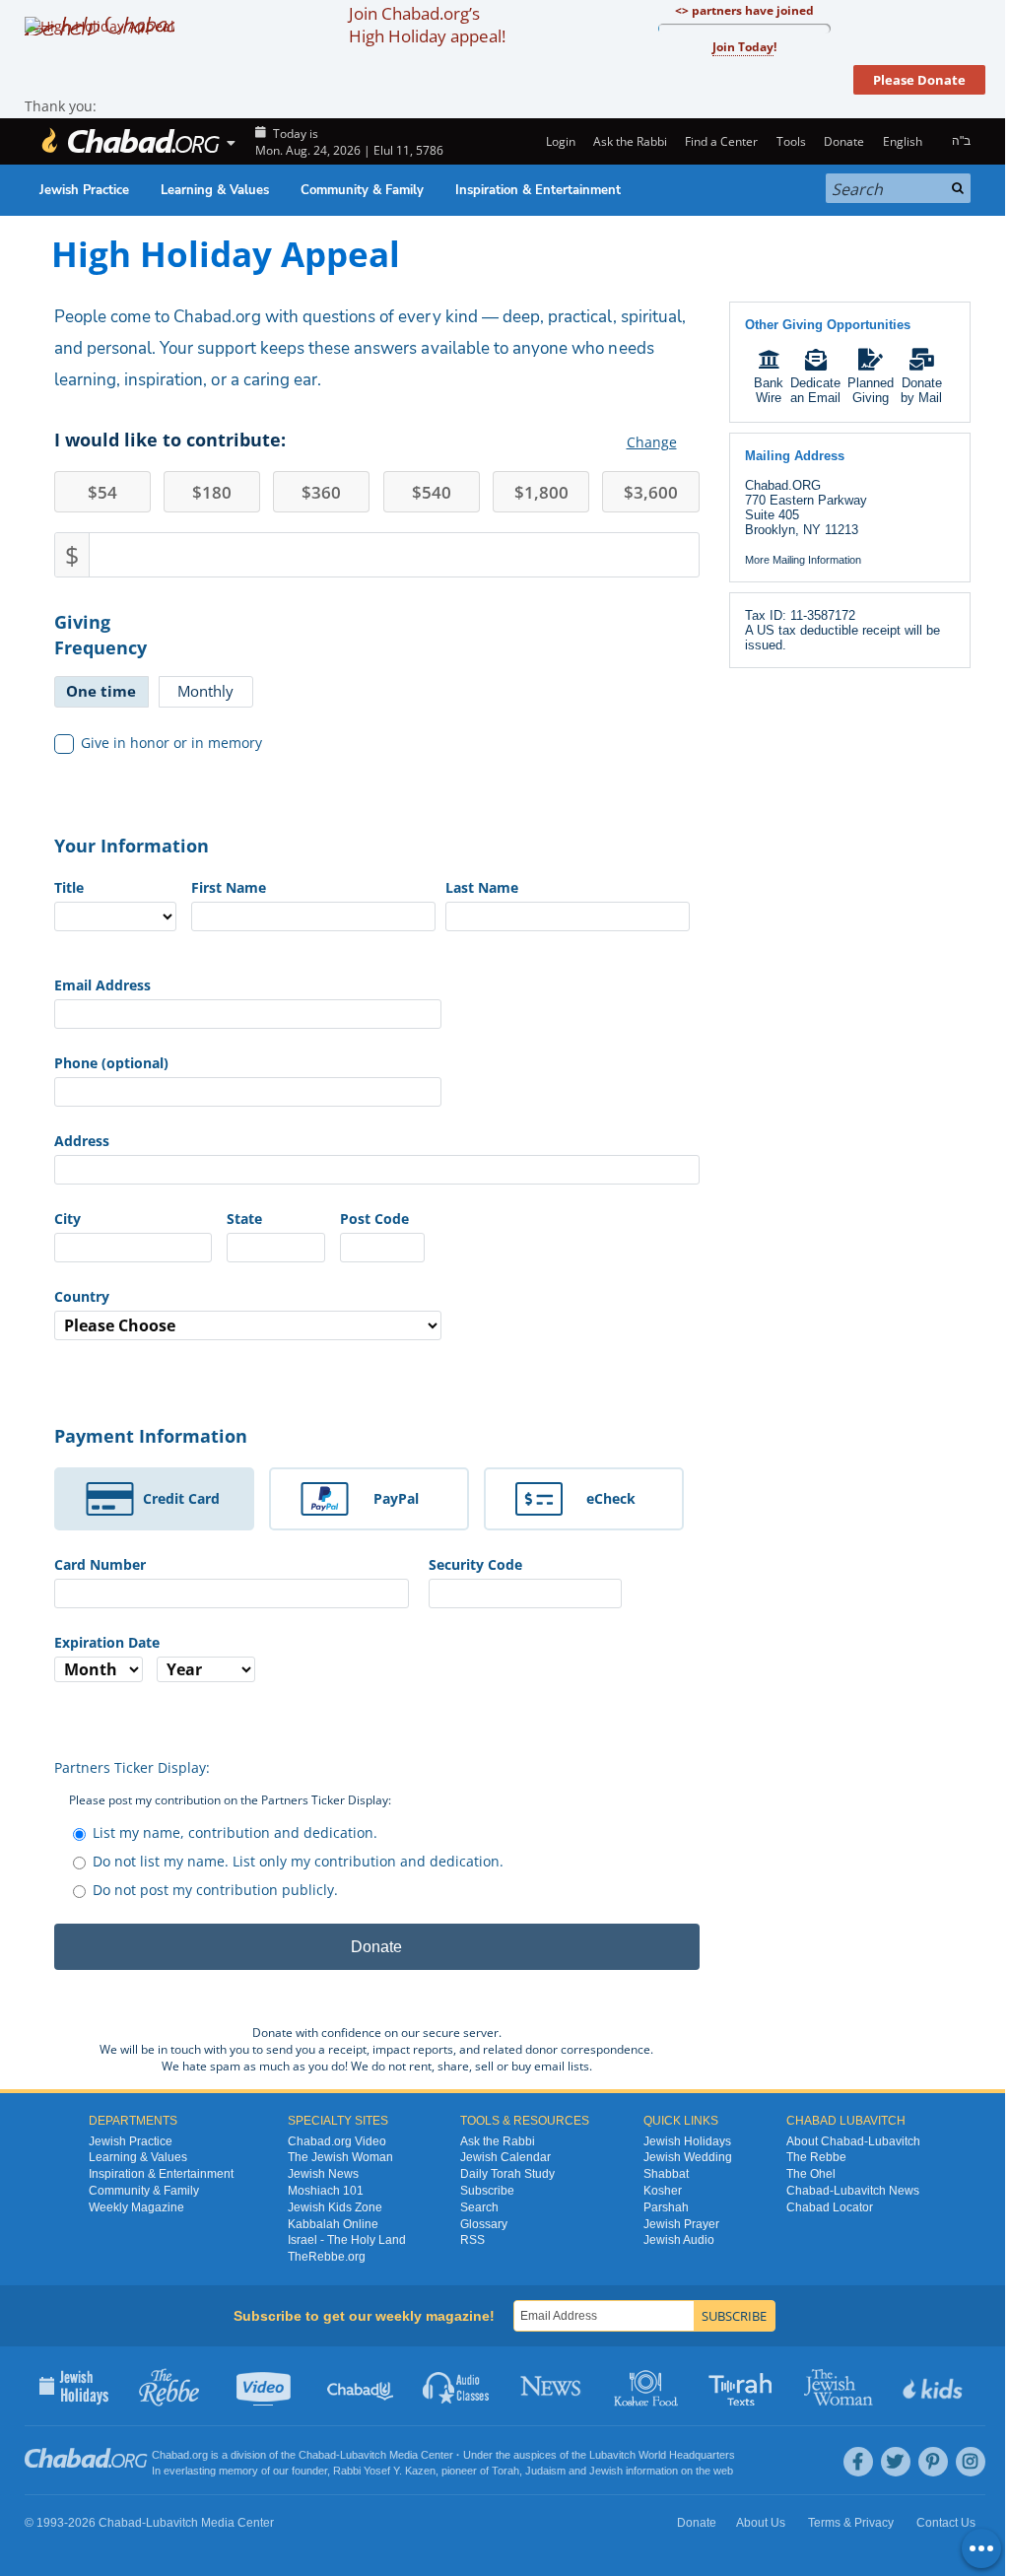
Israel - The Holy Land (347, 2240)
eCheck (611, 1498)
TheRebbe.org (327, 2257)
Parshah (666, 2207)
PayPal (396, 1498)
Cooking (648, 2386)
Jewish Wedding (688, 2157)
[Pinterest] (933, 2462)
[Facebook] (858, 2462)
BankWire (769, 390)
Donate (844, 141)
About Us (761, 2523)
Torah (505, 2471)
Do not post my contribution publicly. (215, 1890)
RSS (472, 2240)
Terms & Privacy (851, 2523)
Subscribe (487, 2191)
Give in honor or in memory (171, 743)
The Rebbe (816, 2157)
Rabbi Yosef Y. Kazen (384, 2471)
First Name (229, 887)
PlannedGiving (871, 390)
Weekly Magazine (136, 2207)
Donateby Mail (921, 390)
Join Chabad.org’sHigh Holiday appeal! (427, 25)
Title (69, 887)
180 (212, 492)
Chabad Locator (830, 2207)
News (552, 2386)
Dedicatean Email (815, 390)
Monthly (205, 691)
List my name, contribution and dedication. (235, 1832)
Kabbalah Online (333, 2224)
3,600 (651, 492)
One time (101, 691)
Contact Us (946, 2523)
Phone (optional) (111, 1063)
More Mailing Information (803, 560)
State (244, 1219)
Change (652, 442)
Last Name (482, 887)
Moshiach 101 (326, 2191)
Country (82, 1296)
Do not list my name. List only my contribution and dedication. (298, 1861)
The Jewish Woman (340, 2157)
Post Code (374, 1219)
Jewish (606, 2471)
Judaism (545, 2471)
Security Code (475, 1564)
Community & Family (362, 190)
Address (82, 1141)
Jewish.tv (266, 2386)
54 (102, 492)
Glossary (484, 2224)
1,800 (541, 492)
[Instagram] (971, 2462)
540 (432, 492)
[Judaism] (130, 141)
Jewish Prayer (681, 2224)
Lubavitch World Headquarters (662, 2455)
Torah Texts (743, 2386)
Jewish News (323, 2174)
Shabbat (666, 2174)
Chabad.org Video (337, 2141)
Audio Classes (457, 2386)
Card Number (100, 1564)
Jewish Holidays (687, 2141)
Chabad (317, 2455)
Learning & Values (215, 190)
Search (479, 2207)
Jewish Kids (935, 2386)
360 (321, 492)
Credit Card (181, 1498)
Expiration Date (107, 1642)
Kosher (663, 2191)
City (67, 1219)
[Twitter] (896, 2462)
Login (559, 141)
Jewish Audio (679, 2240)
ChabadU (361, 2386)
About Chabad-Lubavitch (853, 2141)
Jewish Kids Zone (335, 2207)
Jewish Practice (84, 190)
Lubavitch (363, 2455)
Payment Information (151, 1436)
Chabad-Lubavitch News (853, 2191)
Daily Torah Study (507, 2174)
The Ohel (811, 2174)
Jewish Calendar (505, 2157)
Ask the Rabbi (630, 141)
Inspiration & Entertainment (538, 190)
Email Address (102, 985)
